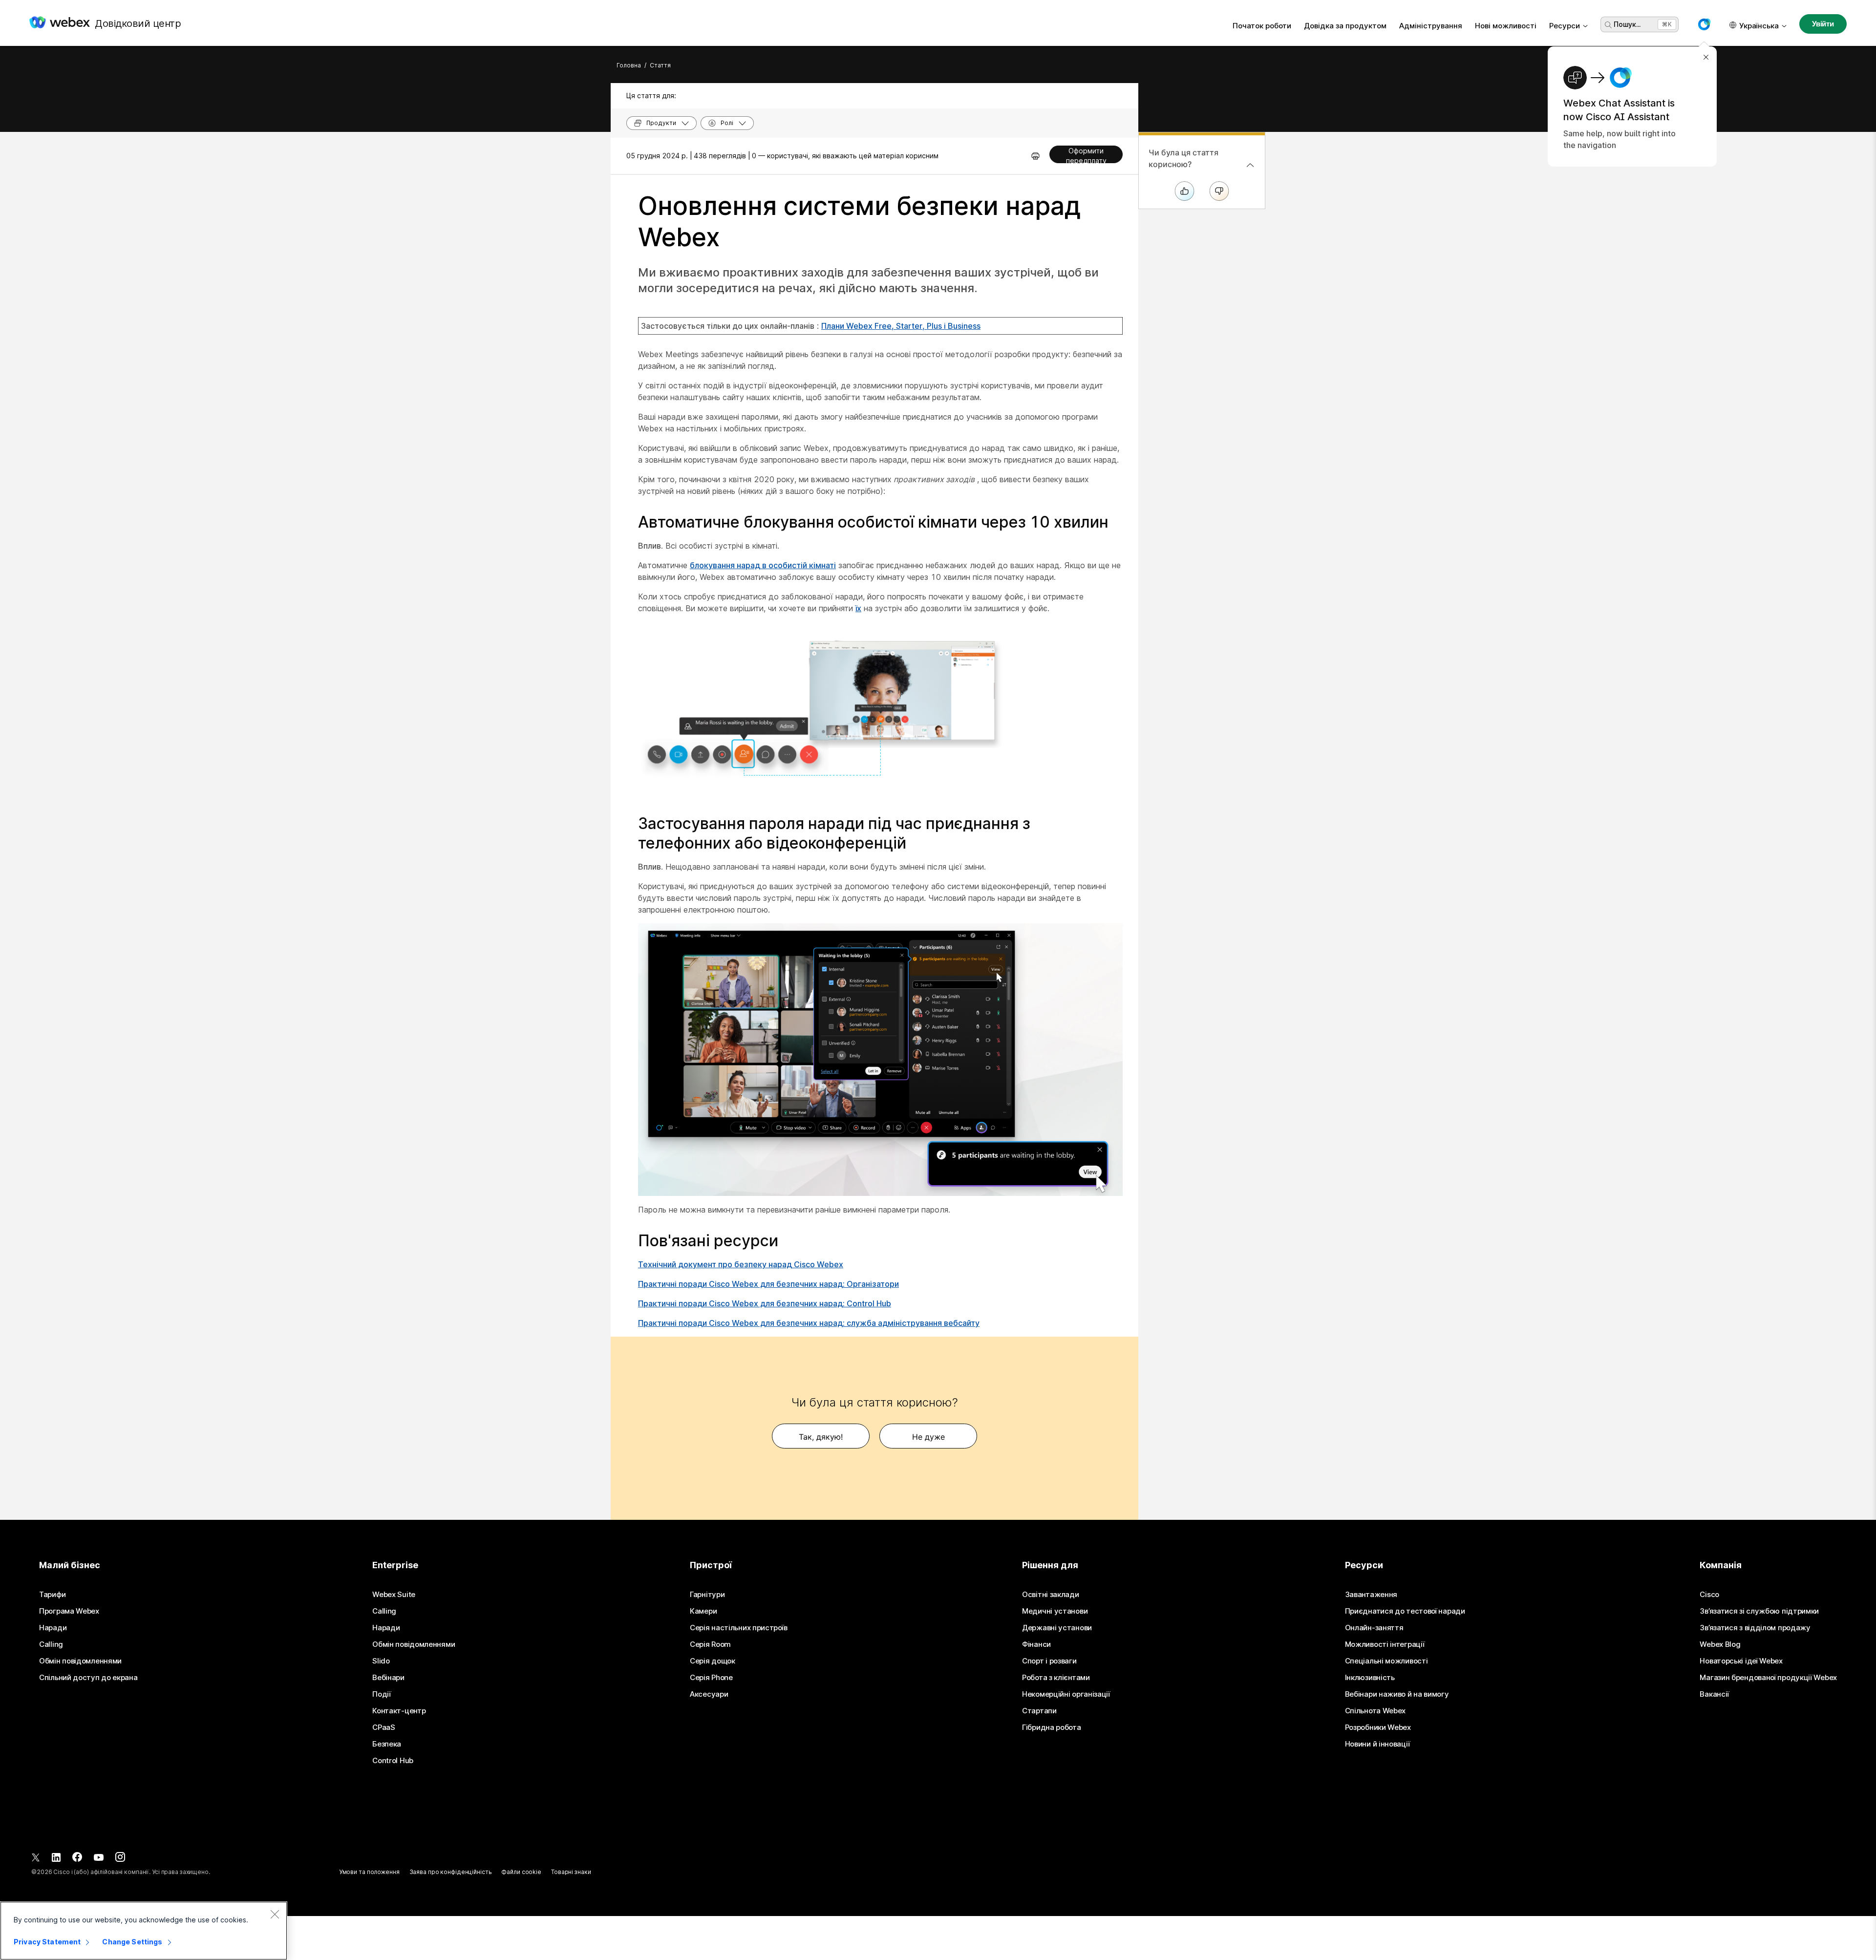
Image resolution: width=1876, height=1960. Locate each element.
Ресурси (1565, 26)
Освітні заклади (1051, 1595)
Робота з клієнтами (1056, 1678)
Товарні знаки (571, 1872)
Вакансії (1714, 1694)
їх (858, 608)
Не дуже (928, 1437)
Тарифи (52, 1595)
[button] (1704, 24)
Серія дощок (713, 1661)
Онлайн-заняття (1374, 1628)
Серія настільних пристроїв (738, 1628)
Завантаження (1371, 1595)
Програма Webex (69, 1611)
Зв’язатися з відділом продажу (1755, 1628)
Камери (703, 1611)
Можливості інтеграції (1385, 1644)
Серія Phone (711, 1678)
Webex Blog (1720, 1644)
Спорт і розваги (1049, 1661)
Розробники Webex (1378, 1727)
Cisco (1709, 1595)
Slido (381, 1661)
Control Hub (393, 1761)
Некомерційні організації (1066, 1694)
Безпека (387, 1744)
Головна (629, 65)
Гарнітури (707, 1595)
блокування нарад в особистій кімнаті (763, 565)
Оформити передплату (1086, 155)
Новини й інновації (1377, 1744)
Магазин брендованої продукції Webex (1768, 1678)
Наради (53, 1628)
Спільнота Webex (1375, 1711)
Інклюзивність (1370, 1678)
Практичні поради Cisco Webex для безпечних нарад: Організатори (768, 1284)
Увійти (1823, 24)
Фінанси (1036, 1644)
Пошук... (1627, 24)
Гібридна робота (1052, 1727)
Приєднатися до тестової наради (1405, 1611)
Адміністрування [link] (1431, 26)
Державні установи (1057, 1628)
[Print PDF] (1035, 156)
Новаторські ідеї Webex (1741, 1661)
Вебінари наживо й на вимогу (1397, 1694)
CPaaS (384, 1727)
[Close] (275, 1914)
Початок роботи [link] (1262, 26)
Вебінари (388, 1678)
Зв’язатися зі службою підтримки (1759, 1611)
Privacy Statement (47, 1942)
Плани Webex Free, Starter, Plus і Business (901, 326)
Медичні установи (1055, 1611)
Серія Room (710, 1644)
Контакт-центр (399, 1711)
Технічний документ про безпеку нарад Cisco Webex (741, 1264)
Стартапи (1039, 1711)
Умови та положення (369, 1872)
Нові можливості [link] (1506, 26)
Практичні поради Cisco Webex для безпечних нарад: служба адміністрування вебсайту (809, 1323)
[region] (144, 1931)
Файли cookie (521, 1872)
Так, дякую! (821, 1437)
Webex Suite (394, 1595)
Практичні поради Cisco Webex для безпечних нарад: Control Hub (765, 1303)
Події (382, 1694)
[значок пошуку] (1608, 25)
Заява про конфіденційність (451, 1872)
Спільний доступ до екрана (88, 1678)
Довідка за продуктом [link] (1345, 26)
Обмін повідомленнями (80, 1661)
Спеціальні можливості (1386, 1661)
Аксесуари (709, 1694)
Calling (51, 1644)
